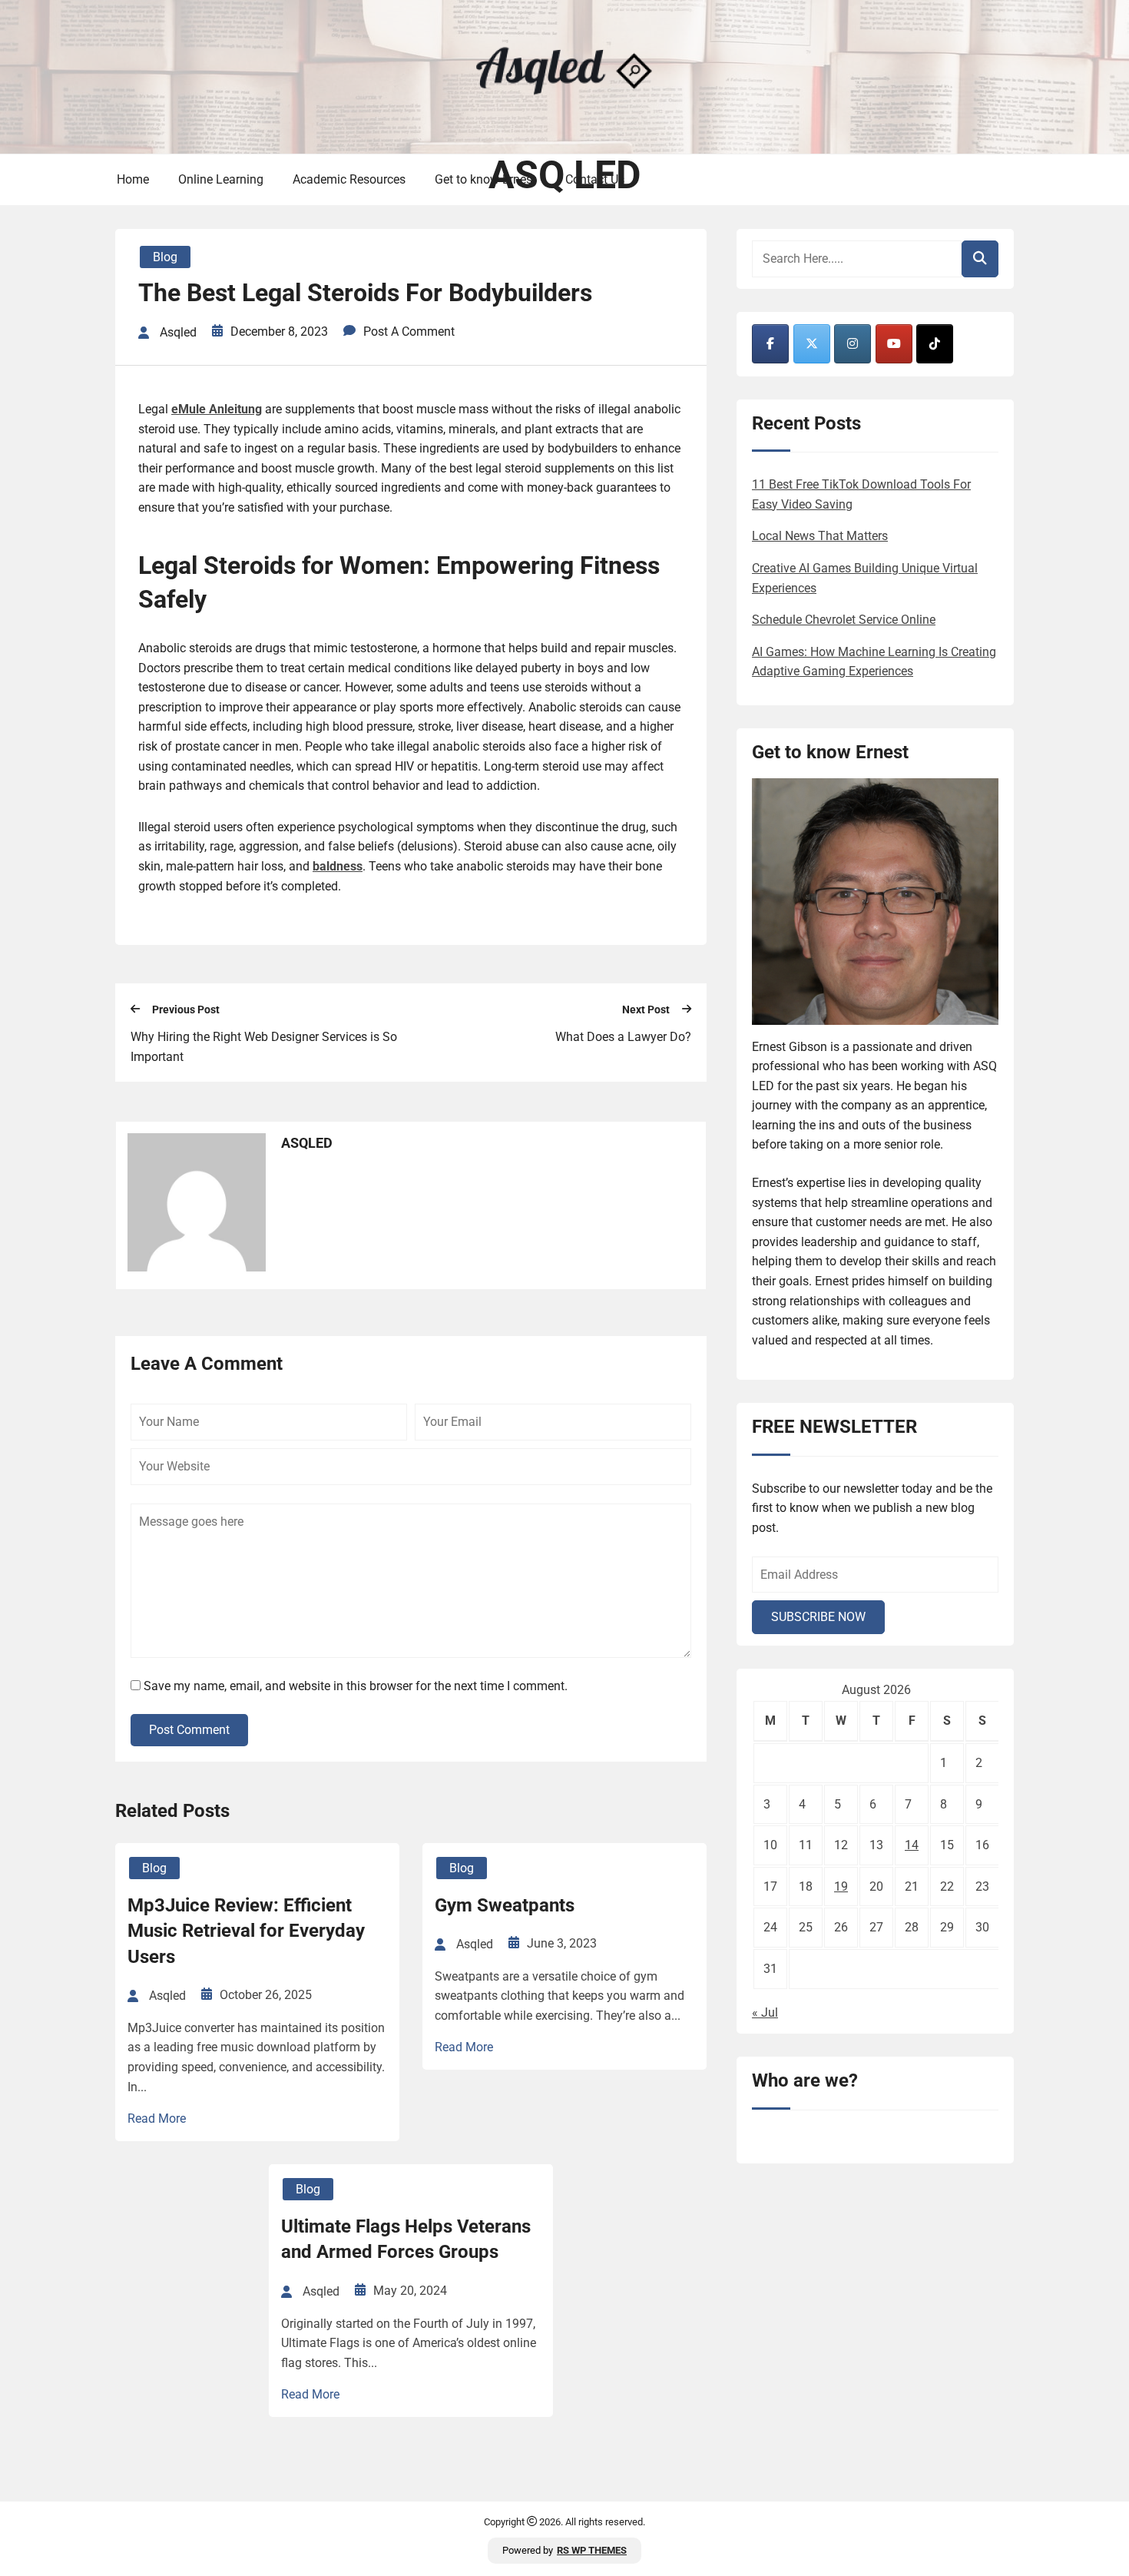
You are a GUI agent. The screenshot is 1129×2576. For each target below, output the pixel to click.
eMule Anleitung (217, 409)
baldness (338, 866)
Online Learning (221, 179)
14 (912, 1845)
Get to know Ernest (485, 179)
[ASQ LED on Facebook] (770, 344)
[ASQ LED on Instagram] (853, 344)
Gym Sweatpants (505, 1905)
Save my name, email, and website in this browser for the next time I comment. (356, 1686)
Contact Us (595, 179)
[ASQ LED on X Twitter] (812, 344)
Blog (165, 257)
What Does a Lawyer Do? (623, 1037)
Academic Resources (349, 179)
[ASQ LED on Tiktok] (935, 344)
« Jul (765, 2012)
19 (841, 1886)
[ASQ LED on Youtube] (894, 344)
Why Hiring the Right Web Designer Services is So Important (264, 1047)
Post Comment (189, 1730)
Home (133, 179)
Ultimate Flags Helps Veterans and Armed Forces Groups (406, 2239)
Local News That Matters (820, 536)
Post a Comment (409, 332)
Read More (157, 2118)
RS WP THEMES (592, 2550)
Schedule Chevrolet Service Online (844, 620)
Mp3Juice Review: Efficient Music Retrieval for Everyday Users (246, 1931)
